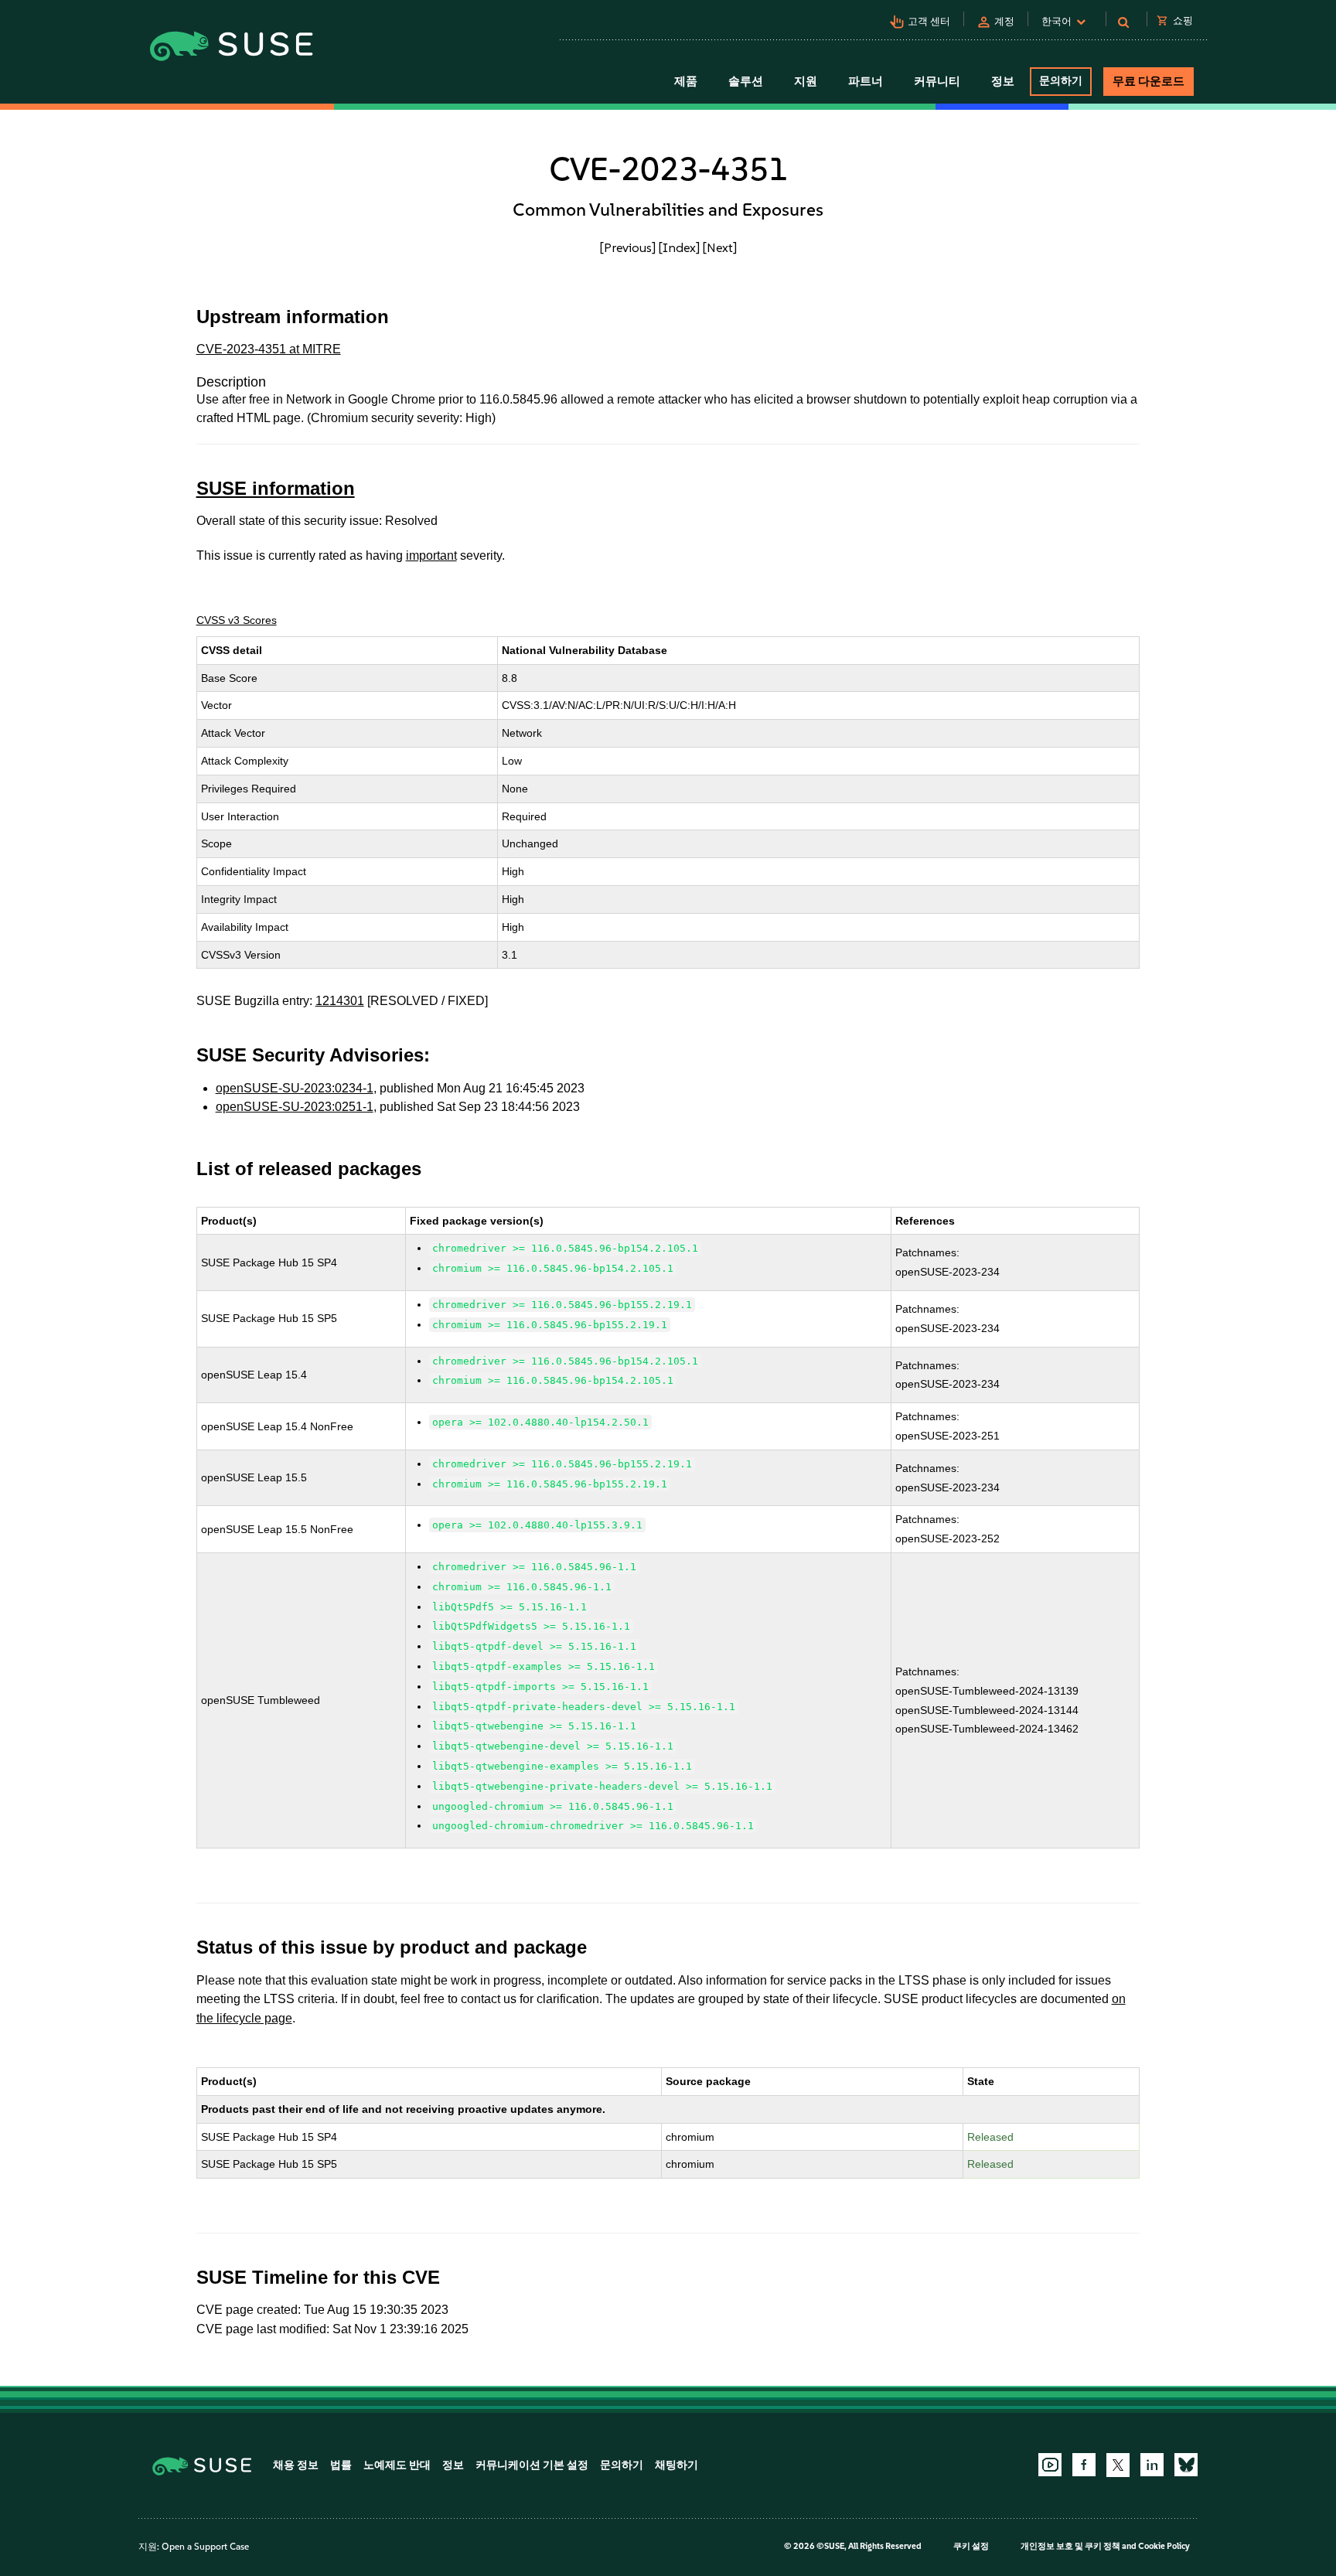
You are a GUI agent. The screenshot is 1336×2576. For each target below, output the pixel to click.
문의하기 (1061, 81)
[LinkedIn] (1152, 2465)
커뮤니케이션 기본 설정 (532, 2465)
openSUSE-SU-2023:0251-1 (295, 1107)
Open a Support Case (205, 2547)
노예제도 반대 (397, 2465)
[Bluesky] (1186, 2465)
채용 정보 (296, 2465)
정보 (453, 2465)
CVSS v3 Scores (237, 620)
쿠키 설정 (971, 2546)
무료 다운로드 (1149, 81)
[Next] (720, 247)
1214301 (340, 1001)
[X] (1118, 2465)
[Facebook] (1084, 2465)
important (431, 555)
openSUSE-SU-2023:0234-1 (295, 1088)
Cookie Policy (1164, 2546)
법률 (341, 2465)
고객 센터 (929, 21)
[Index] (679, 247)
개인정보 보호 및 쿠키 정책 (1070, 2546)
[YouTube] (1050, 2465)
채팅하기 (677, 2465)
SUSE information (276, 488)
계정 (1004, 21)
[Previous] (628, 247)
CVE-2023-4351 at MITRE (269, 349)
